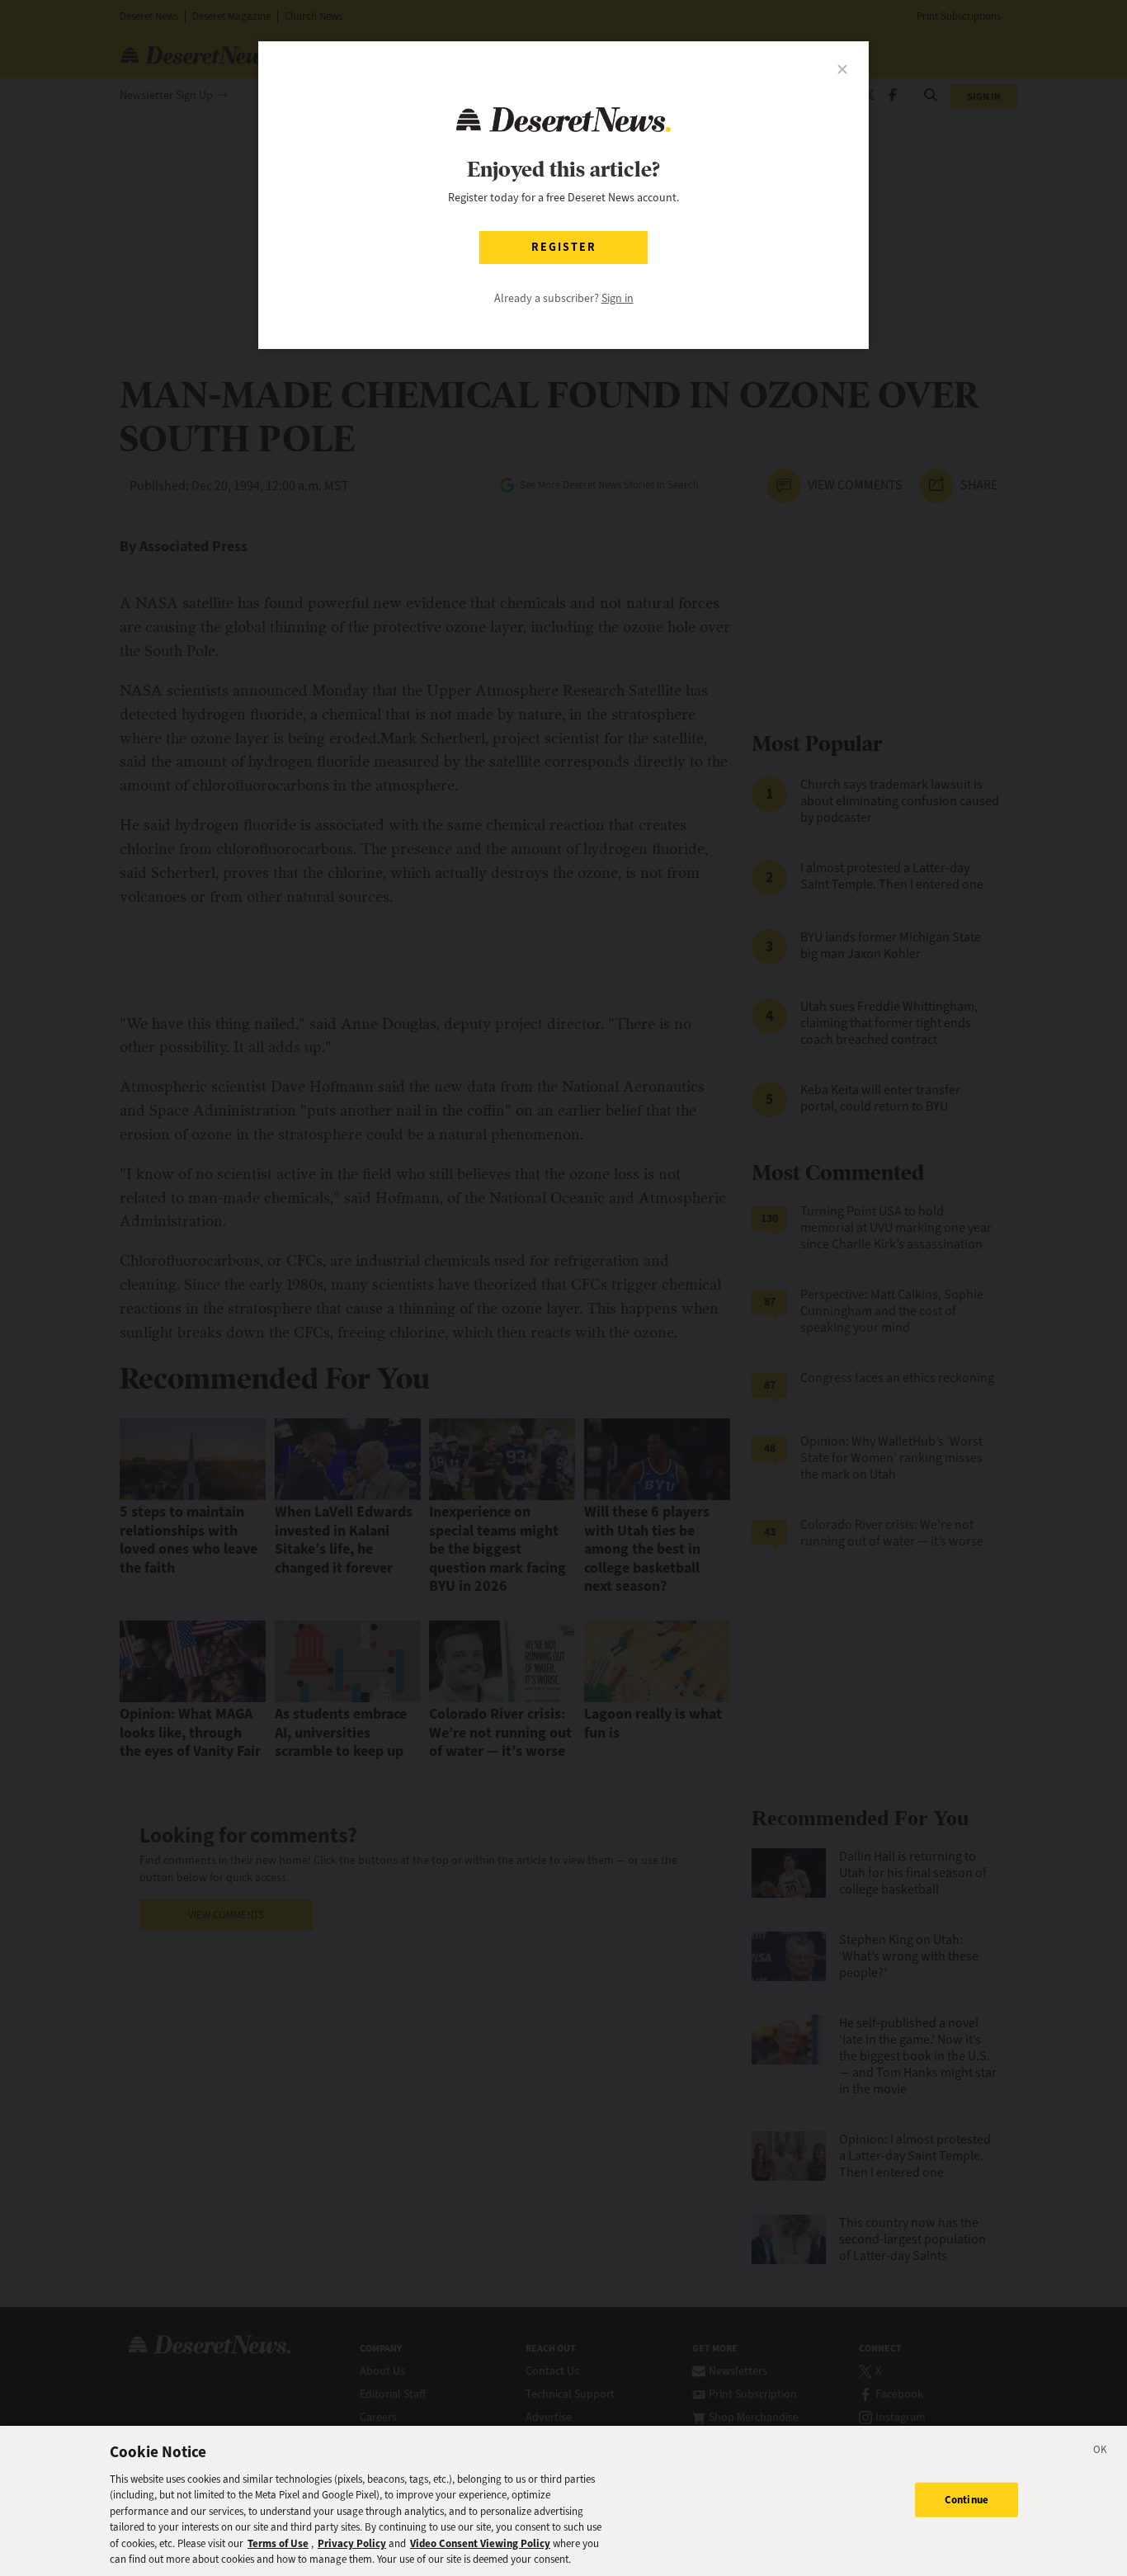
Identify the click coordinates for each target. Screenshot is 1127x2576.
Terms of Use (278, 2543)
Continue (967, 2500)
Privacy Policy (352, 2543)
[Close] (1101, 2452)
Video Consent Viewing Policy (480, 2543)
